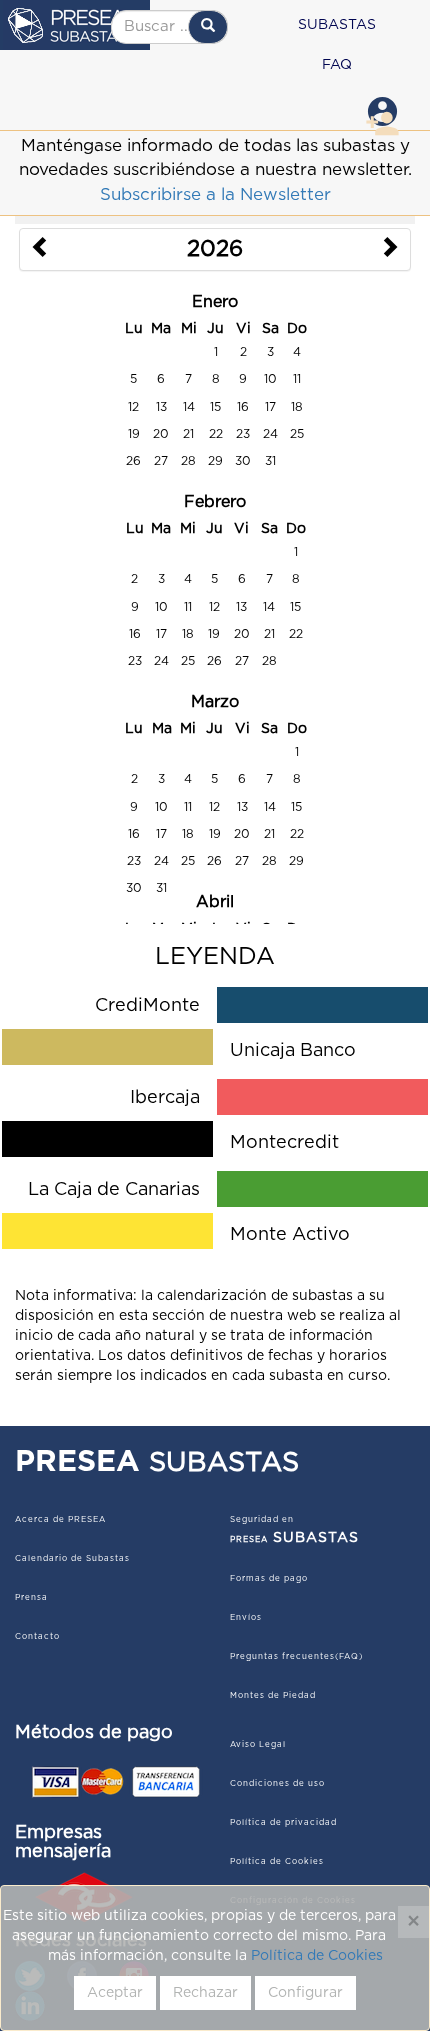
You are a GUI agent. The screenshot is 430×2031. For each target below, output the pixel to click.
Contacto (37, 1637)
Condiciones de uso (277, 1784)
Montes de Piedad (273, 1696)
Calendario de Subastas (72, 1559)
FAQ (337, 65)
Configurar (305, 1993)
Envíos (246, 1618)
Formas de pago (269, 1579)
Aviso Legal (258, 1745)
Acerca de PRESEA (60, 1520)
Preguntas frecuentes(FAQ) (296, 1657)
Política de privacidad (283, 1823)
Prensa (31, 1598)
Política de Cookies (317, 1956)
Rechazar (205, 1993)
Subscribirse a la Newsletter (215, 194)
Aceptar (115, 1993)
